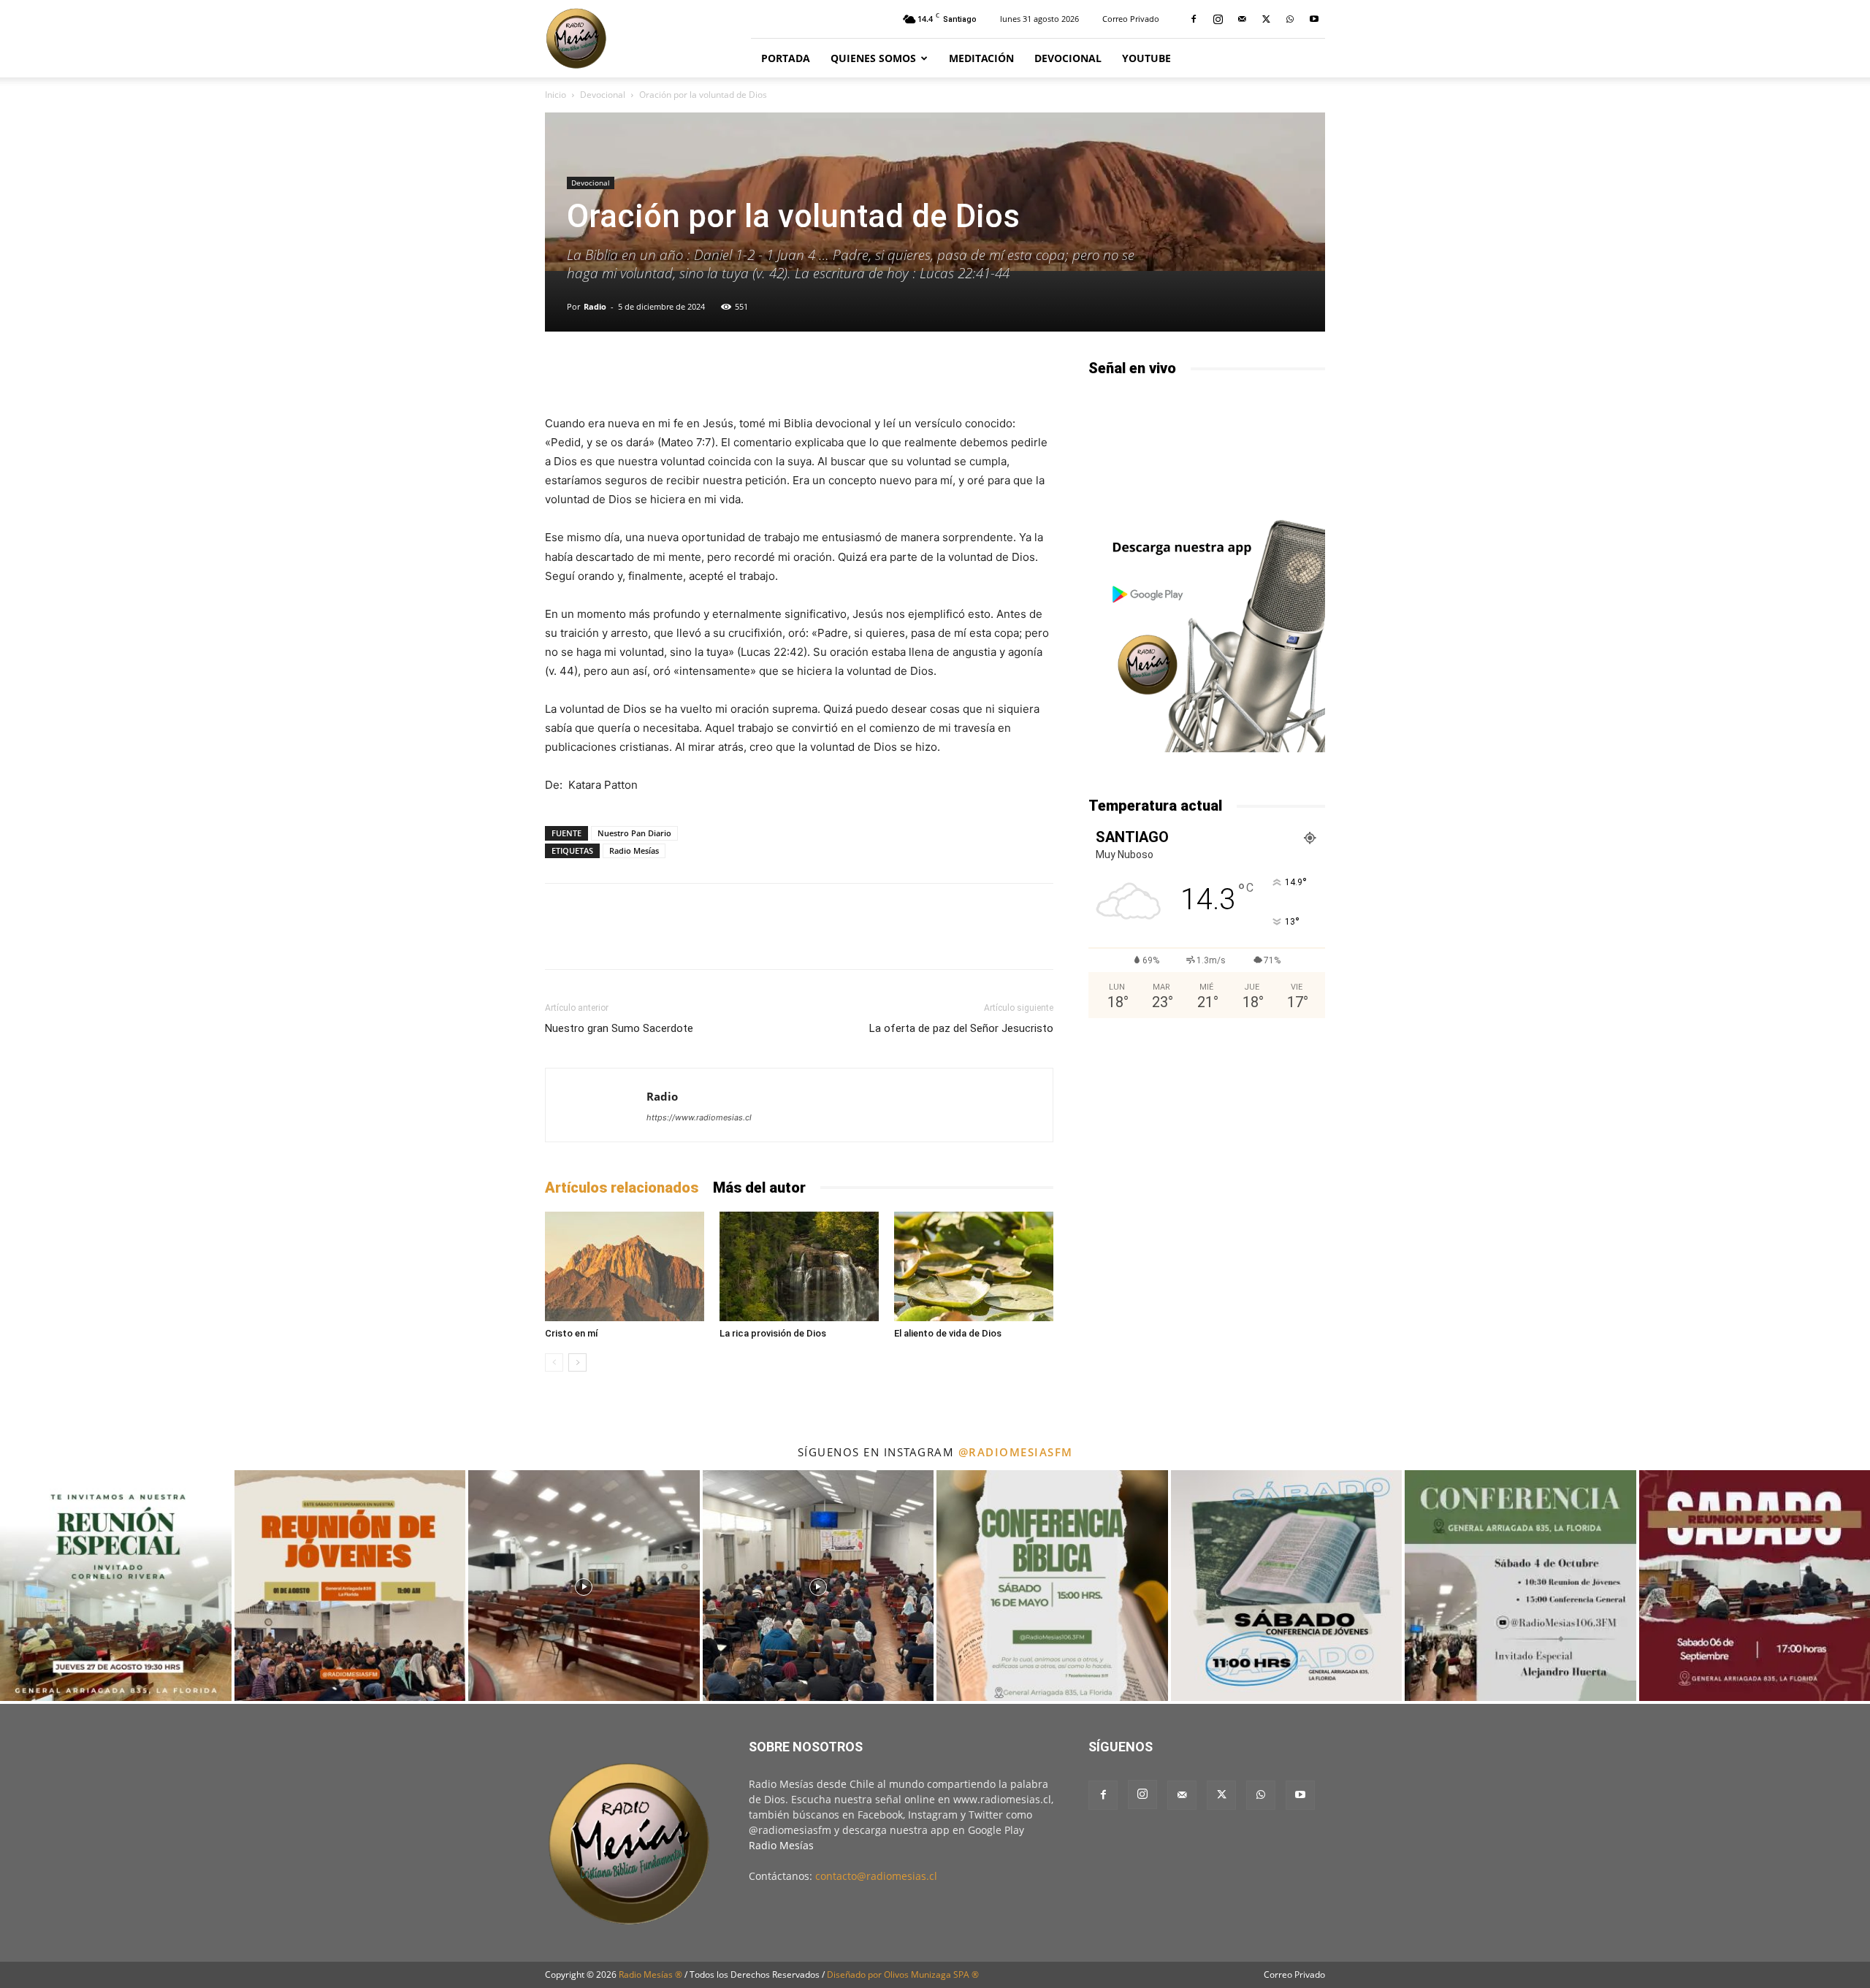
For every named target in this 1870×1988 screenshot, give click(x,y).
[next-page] (577, 1362)
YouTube (1146, 58)
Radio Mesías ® (650, 1974)
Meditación (981, 58)
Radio (595, 306)
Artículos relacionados (622, 1188)
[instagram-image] (116, 1586)
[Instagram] (1218, 19)
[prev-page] (554, 1362)
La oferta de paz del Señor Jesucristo (961, 1028)
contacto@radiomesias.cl (876, 1876)
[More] (978, 372)
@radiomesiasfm (1016, 1452)
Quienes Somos (873, 58)
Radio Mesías (634, 850)
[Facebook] (1194, 19)
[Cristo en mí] (625, 1266)
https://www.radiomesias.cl (699, 1117)
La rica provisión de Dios (773, 1333)
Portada (786, 58)
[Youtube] (1314, 19)
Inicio (556, 95)
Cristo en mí (572, 1333)
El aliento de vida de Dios (948, 1333)
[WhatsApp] (1290, 19)
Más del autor (759, 1188)
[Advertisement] (1207, 1148)
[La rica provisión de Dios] (799, 1266)
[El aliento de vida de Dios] (974, 1266)
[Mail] (1242, 19)
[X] (1266, 19)
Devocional (1068, 58)
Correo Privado (1131, 19)
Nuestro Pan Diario (634, 833)
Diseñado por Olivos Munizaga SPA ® (903, 1974)
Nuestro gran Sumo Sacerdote (619, 1028)
